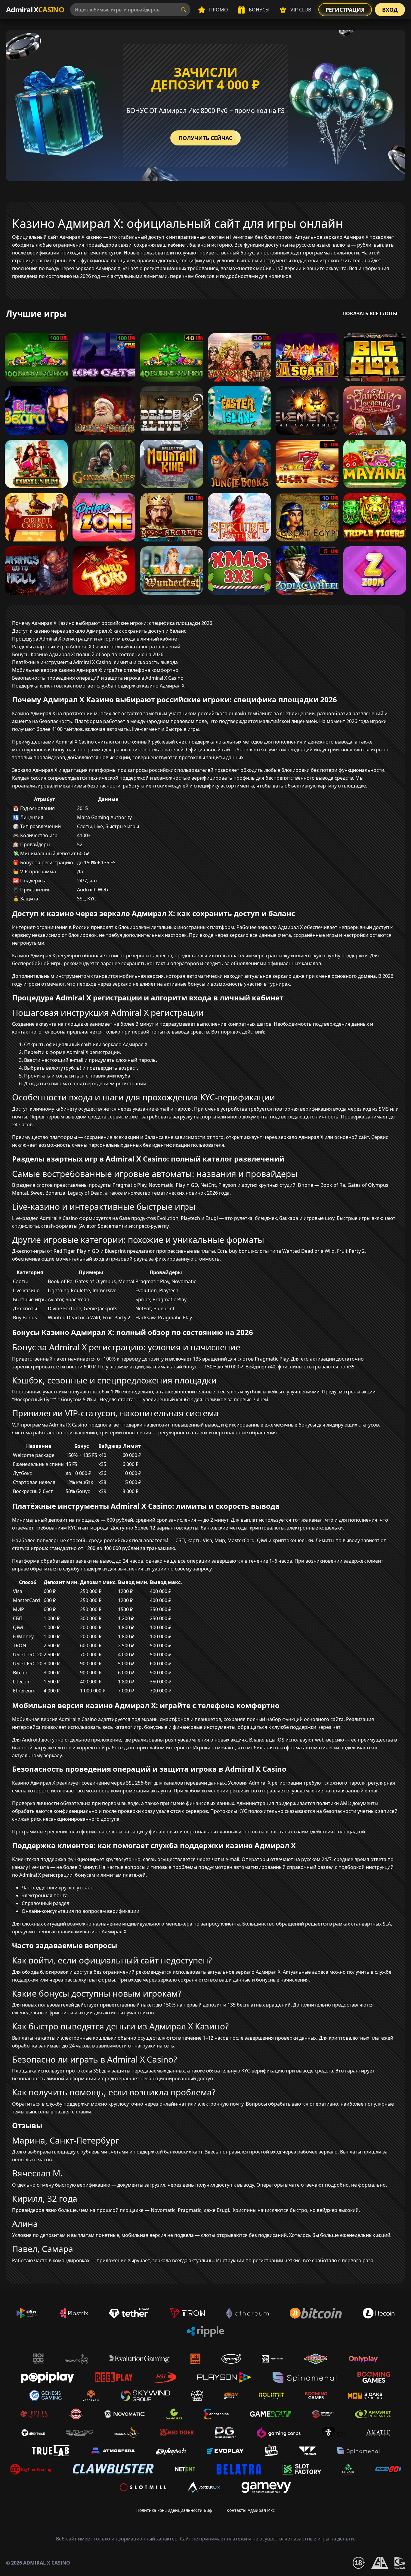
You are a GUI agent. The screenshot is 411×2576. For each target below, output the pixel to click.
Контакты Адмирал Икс (251, 2510)
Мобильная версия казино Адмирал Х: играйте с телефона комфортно (95, 670)
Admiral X (35, 9)
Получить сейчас (205, 138)
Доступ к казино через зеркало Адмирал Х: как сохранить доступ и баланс (99, 631)
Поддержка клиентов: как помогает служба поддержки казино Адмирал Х (98, 686)
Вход (390, 10)
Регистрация (345, 10)
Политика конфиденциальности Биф (174, 2510)
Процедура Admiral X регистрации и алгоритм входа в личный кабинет (96, 639)
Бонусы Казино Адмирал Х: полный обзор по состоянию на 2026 (88, 654)
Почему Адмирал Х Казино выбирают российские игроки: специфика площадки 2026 (112, 623)
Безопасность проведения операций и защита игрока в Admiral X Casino (98, 678)
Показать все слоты (370, 313)
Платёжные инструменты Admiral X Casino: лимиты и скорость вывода (95, 662)
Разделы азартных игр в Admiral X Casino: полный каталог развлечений (96, 647)
